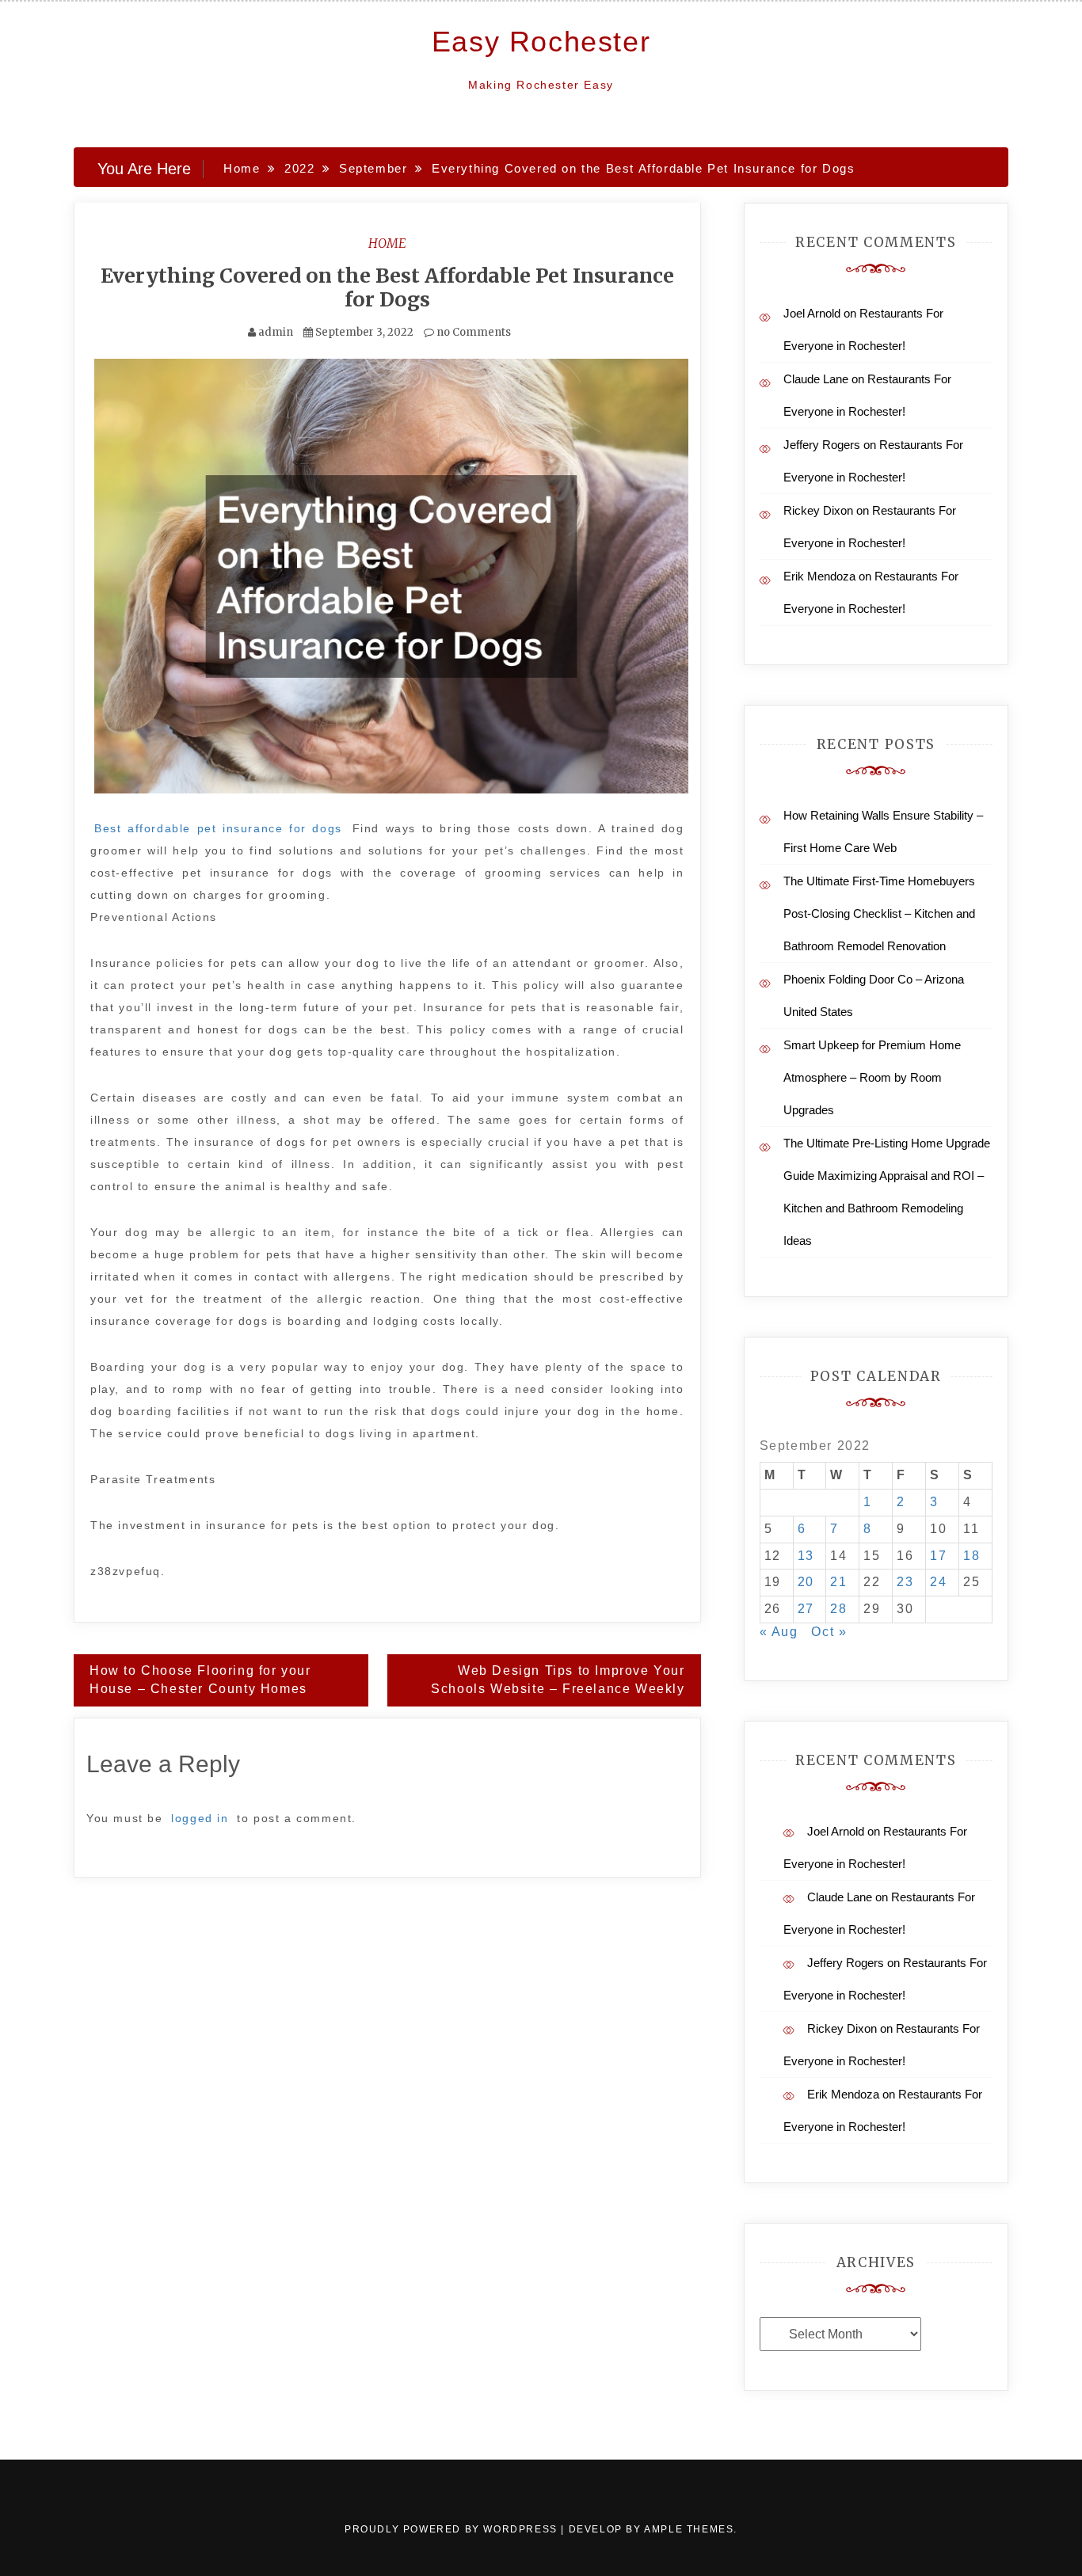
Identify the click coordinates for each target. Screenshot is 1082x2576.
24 (938, 1582)
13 (806, 1556)
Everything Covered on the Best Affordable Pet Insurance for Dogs (387, 287)
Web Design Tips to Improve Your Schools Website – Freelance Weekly (558, 1680)
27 (806, 1609)
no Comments (472, 332)
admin (276, 332)
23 (905, 1582)
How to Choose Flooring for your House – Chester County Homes (200, 1680)
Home (387, 243)
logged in (200, 1818)
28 (838, 1609)
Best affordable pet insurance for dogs (218, 828)
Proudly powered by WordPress (453, 2529)
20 (806, 1582)
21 (838, 1582)
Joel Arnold (812, 313)
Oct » (829, 1632)
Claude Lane (816, 379)
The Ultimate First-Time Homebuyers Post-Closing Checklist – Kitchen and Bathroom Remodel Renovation (879, 913)
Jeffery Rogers (822, 445)
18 (972, 1556)
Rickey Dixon (818, 510)
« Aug (779, 1632)
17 (938, 1556)
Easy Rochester (541, 42)
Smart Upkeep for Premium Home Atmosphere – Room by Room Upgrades (872, 1077)
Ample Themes (689, 2529)
